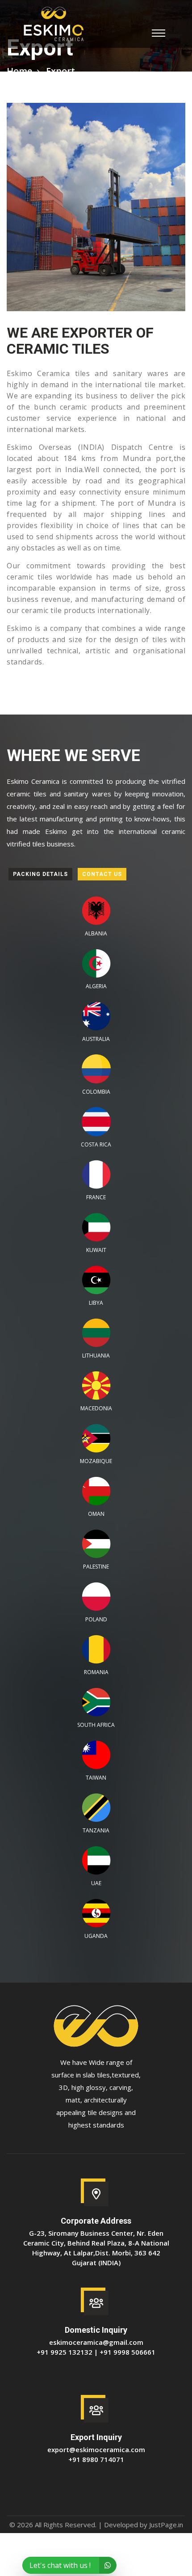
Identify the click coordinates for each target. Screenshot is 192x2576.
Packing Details (40, 874)
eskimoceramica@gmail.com (96, 2342)
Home (19, 71)
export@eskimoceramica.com (96, 2449)
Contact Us (102, 874)
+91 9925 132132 (65, 2352)
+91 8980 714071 (96, 2459)
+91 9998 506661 (127, 2352)
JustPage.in (166, 2525)
